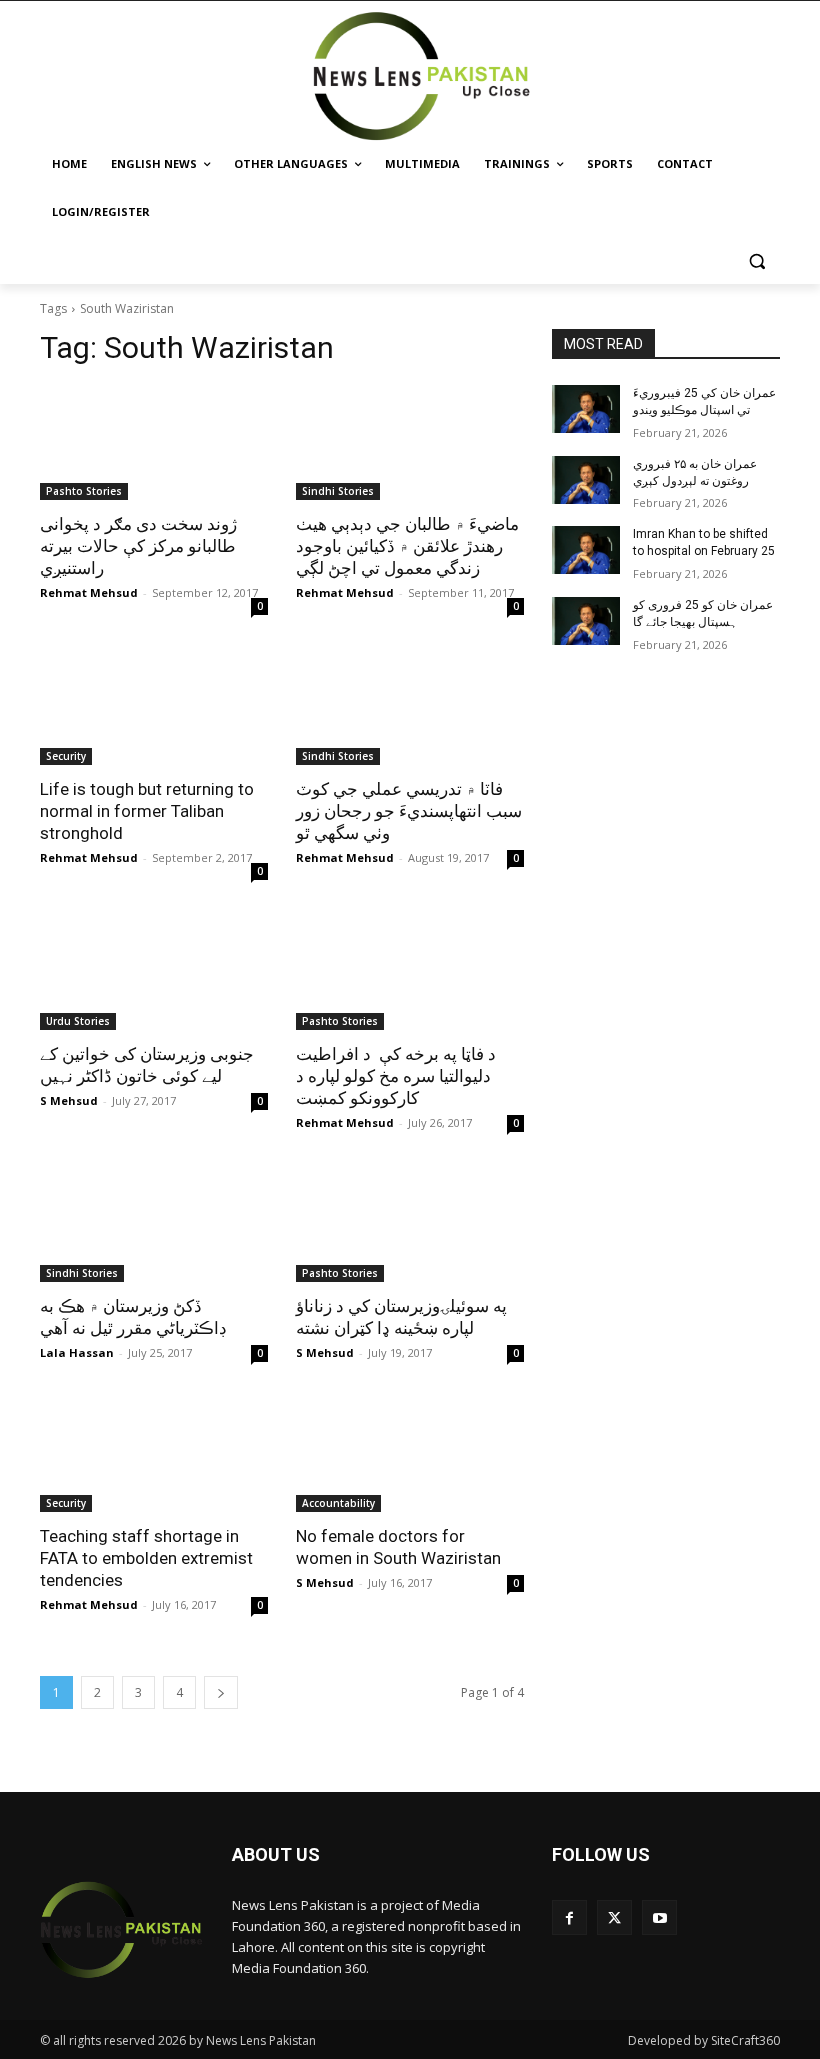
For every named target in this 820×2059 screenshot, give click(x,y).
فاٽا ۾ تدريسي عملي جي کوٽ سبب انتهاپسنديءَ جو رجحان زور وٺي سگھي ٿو (409, 811)
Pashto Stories (84, 491)
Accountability (338, 1503)
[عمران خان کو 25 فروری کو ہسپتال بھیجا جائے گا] (586, 621)
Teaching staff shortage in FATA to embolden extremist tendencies (146, 1558)
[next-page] (221, 1692)
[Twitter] (614, 1917)
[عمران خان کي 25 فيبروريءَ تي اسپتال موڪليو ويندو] (586, 409)
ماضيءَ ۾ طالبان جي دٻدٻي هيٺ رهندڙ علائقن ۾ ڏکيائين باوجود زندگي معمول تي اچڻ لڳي (407, 546)
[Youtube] (659, 1917)
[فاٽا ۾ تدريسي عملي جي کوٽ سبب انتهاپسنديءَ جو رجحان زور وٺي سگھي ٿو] (410, 708)
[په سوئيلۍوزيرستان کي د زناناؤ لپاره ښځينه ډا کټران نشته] (410, 1225)
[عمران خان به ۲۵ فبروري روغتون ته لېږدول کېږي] (586, 480)
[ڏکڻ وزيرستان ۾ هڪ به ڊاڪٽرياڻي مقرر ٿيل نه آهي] (154, 1225)
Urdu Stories (78, 1021)
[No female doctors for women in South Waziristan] (410, 1455)
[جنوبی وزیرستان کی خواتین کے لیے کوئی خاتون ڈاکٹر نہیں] (154, 973)
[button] (756, 260)
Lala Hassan (77, 1352)
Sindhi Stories (338, 491)
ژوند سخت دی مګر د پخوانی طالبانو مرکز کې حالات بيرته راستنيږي (138, 546)
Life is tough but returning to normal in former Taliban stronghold (147, 811)
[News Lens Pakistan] (422, 76)
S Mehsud (69, 1100)
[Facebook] (569, 1917)
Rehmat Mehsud (89, 592)
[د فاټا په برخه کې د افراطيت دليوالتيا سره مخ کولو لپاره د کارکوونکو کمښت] (410, 973)
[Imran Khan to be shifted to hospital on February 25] (586, 550)
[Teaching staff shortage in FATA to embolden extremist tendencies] (154, 1455)
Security (66, 756)
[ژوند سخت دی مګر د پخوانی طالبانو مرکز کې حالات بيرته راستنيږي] (154, 443)
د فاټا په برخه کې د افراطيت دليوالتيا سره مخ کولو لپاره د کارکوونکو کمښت (396, 1076)
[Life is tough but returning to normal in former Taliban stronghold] (154, 708)
